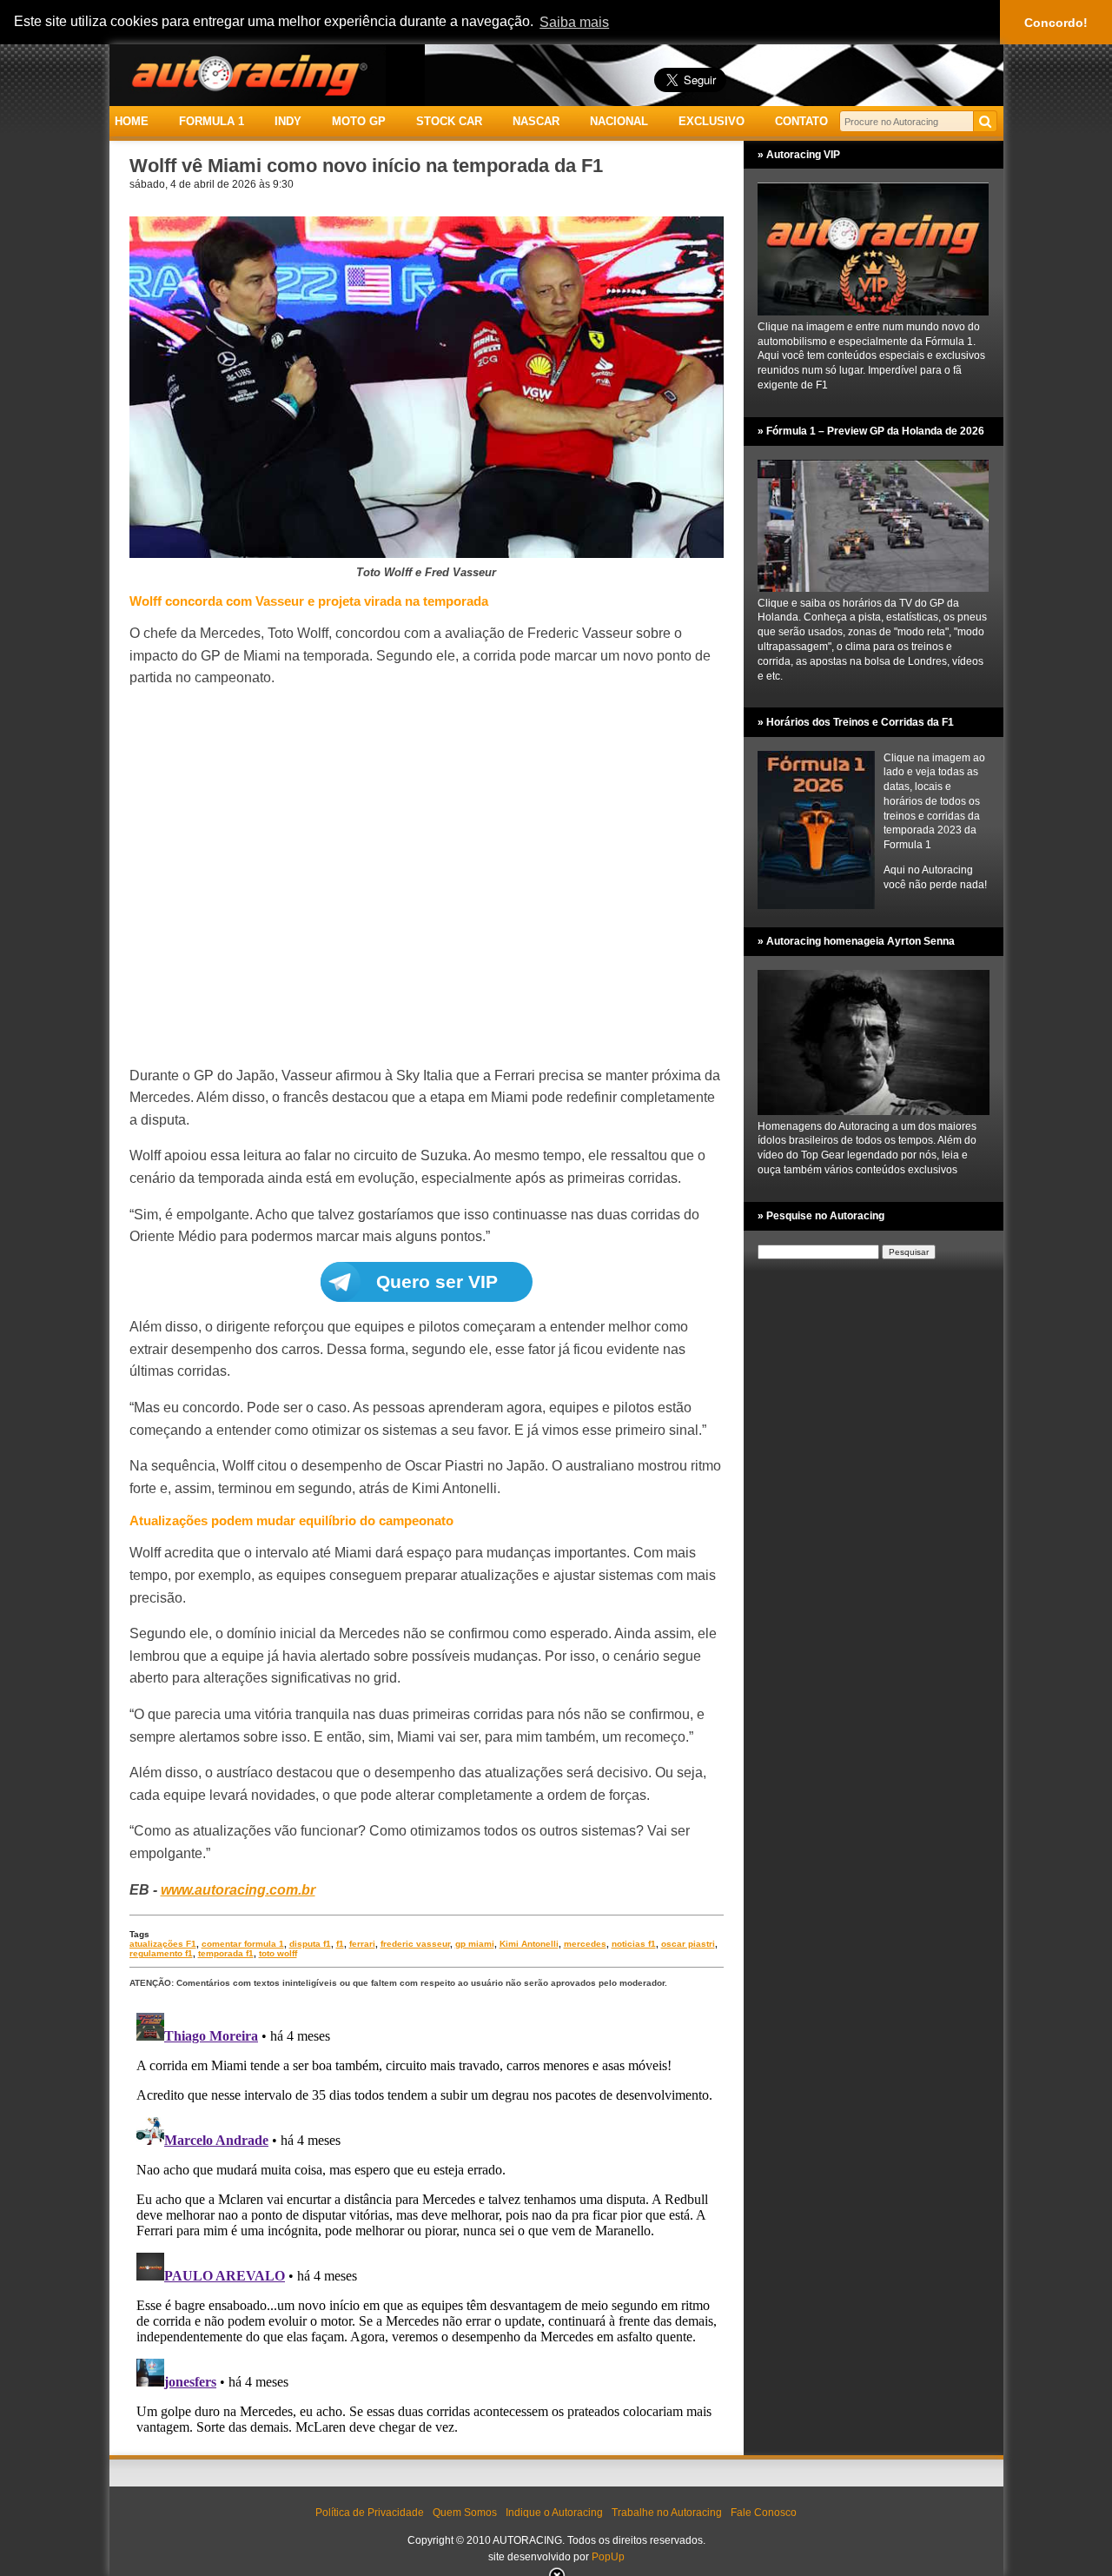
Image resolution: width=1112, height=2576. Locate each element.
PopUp (608, 2557)
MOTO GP (359, 121)
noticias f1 (634, 1944)
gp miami (475, 1944)
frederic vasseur (415, 1944)
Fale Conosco (764, 2513)
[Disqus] (427, 2223)
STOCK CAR (449, 121)
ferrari (362, 1944)
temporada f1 (226, 1953)
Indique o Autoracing (554, 2513)
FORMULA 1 (212, 121)
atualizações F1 (163, 1944)
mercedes (585, 1944)
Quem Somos (465, 2513)
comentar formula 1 (243, 1944)
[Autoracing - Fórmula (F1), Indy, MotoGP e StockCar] (248, 74)
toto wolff (278, 1953)
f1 (340, 1944)
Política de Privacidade (370, 2513)
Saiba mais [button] (574, 22)
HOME (132, 121)
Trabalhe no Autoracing (667, 2513)
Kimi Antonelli (529, 1944)
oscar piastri (688, 1944)
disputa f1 (310, 1944)
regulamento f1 (161, 1953)
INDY (288, 121)
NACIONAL (619, 121)
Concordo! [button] (1056, 23)
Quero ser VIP (437, 1281)
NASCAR (536, 121)
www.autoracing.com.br (238, 1890)
